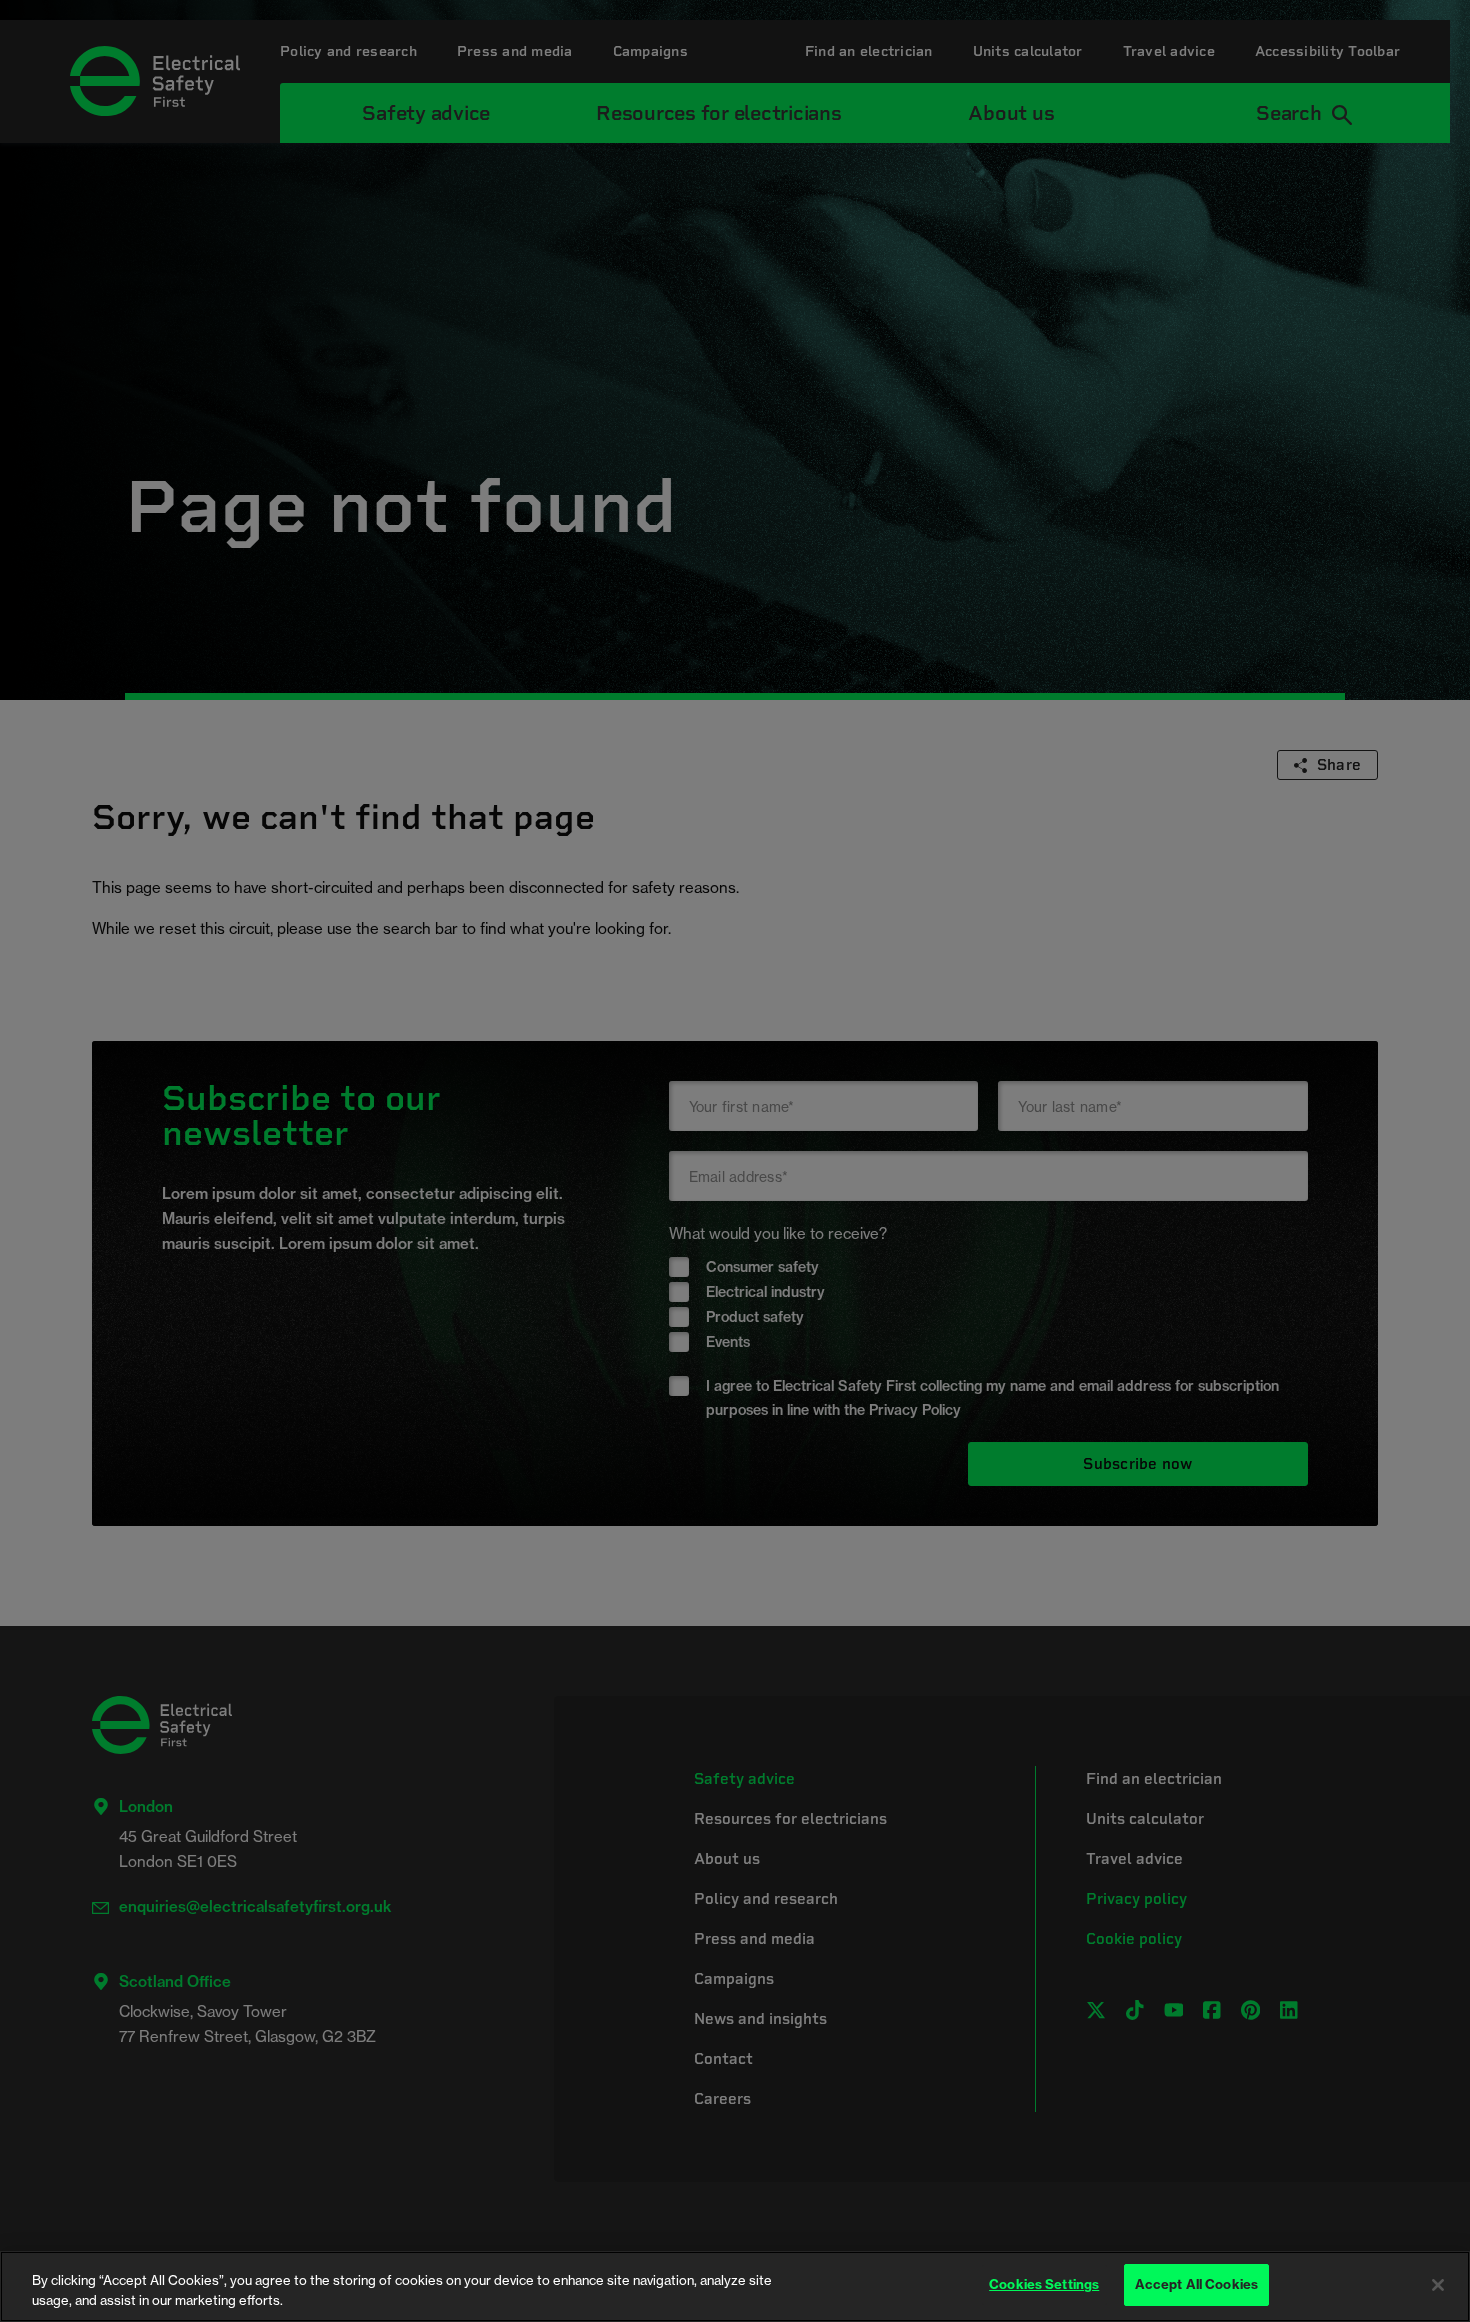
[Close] (1438, 2285)
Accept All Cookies (1196, 2284)
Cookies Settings (1044, 2284)
